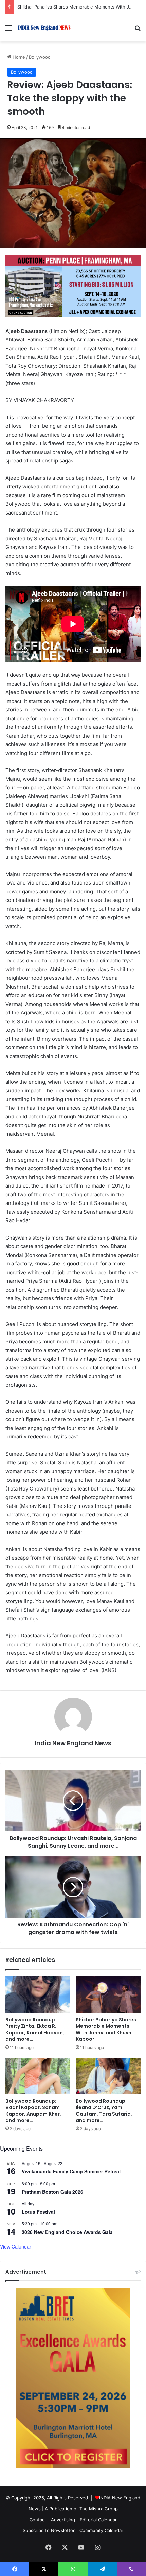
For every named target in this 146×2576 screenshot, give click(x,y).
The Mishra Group (99, 2509)
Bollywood (40, 57)
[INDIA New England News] (44, 28)
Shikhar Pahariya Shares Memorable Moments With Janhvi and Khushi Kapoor (106, 2029)
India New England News (73, 1743)
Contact (38, 2520)
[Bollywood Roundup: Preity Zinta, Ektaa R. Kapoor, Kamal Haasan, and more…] (38, 1995)
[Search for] (138, 30)
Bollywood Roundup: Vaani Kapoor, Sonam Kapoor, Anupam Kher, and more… (33, 2111)
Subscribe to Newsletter (49, 2530)
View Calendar (16, 2246)
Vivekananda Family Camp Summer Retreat (71, 2171)
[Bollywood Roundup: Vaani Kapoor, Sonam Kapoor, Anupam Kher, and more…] (38, 2076)
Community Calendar (101, 2530)
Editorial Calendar (98, 2520)
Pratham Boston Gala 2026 (52, 2192)
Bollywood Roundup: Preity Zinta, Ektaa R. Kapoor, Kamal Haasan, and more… (35, 2029)
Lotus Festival (38, 2212)
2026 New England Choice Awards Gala (67, 2232)
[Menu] (8, 30)
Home (18, 57)
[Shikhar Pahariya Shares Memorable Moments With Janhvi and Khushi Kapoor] (108, 1995)
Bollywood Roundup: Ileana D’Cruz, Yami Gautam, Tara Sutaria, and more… (104, 2111)
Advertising (63, 2520)
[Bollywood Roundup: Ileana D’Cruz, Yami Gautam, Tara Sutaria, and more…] (108, 2076)
